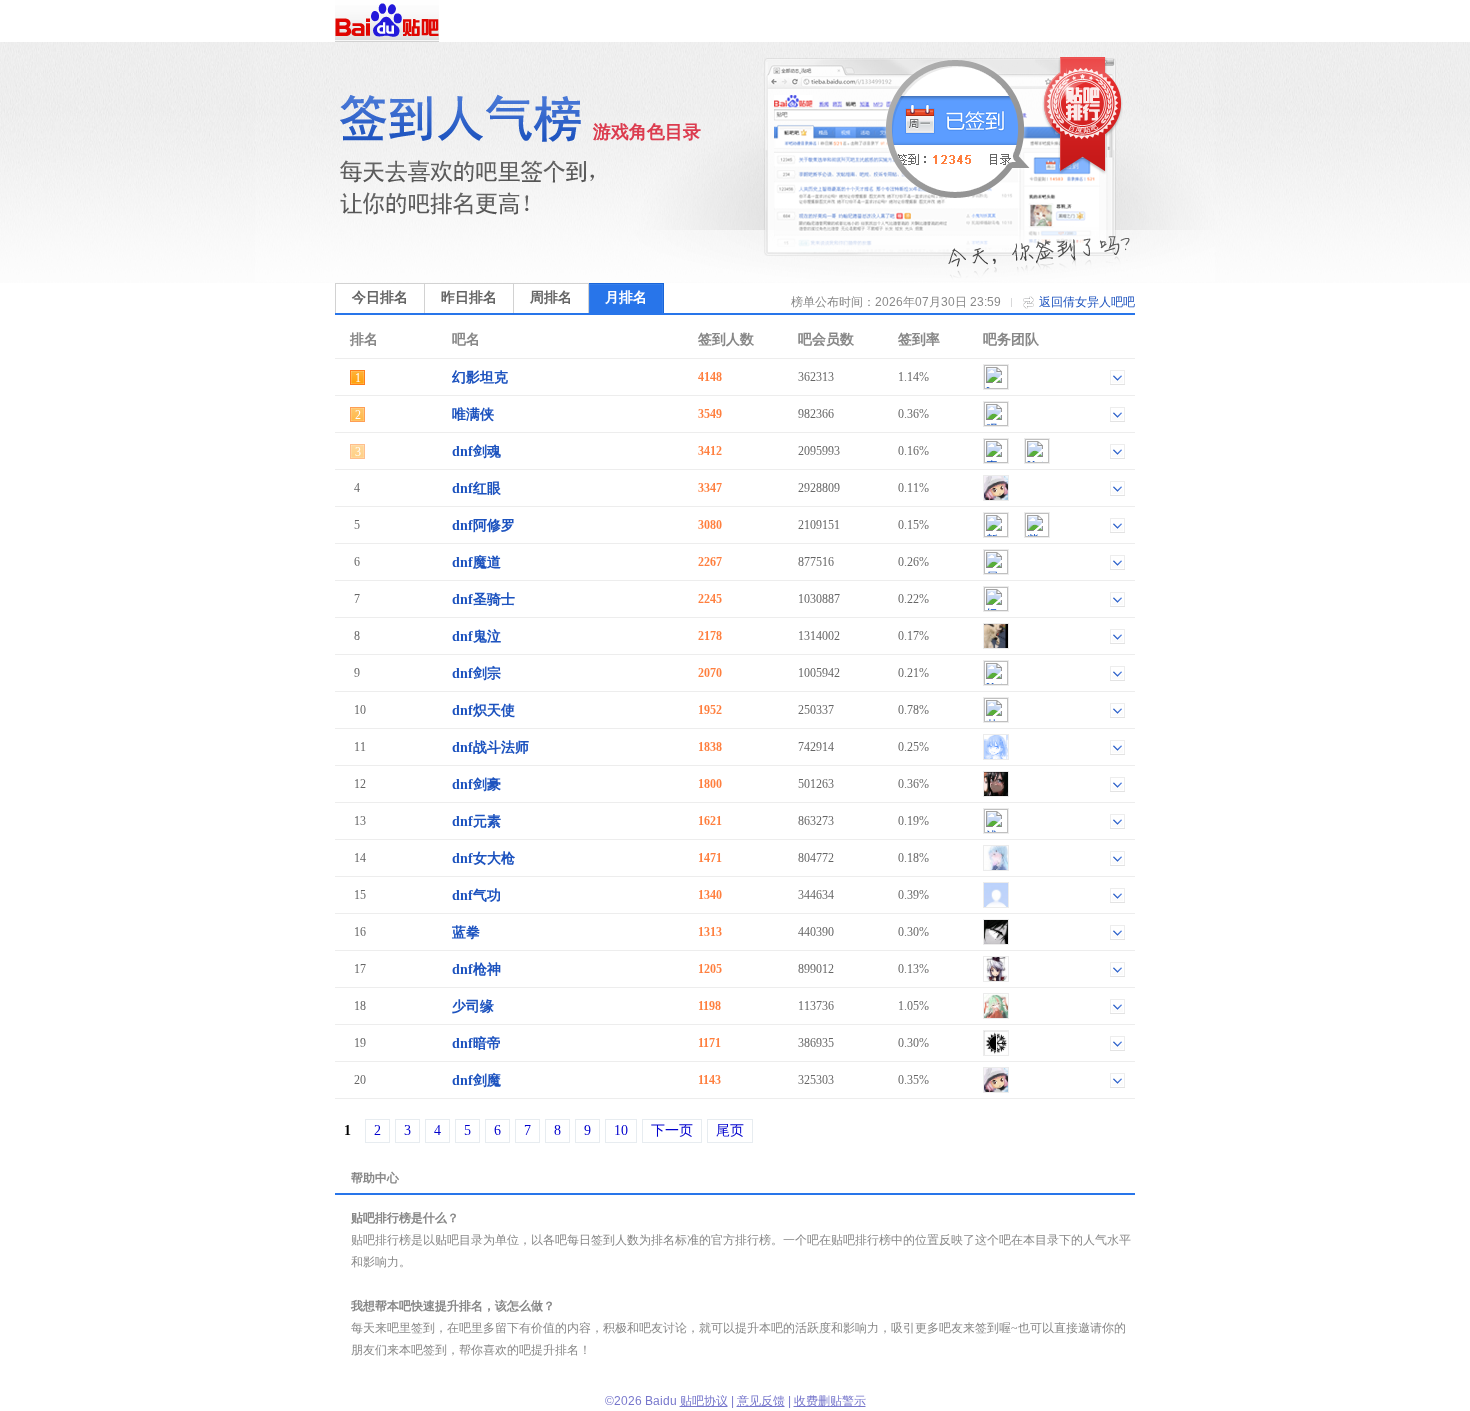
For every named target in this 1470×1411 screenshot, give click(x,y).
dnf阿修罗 (483, 525)
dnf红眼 (476, 488)
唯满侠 (473, 414)
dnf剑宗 (476, 673)
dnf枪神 (476, 969)
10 (621, 1130)
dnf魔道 (476, 562)
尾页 (730, 1130)
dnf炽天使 (483, 710)
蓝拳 (466, 932)
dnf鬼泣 (476, 636)
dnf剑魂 (476, 451)
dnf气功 (476, 895)
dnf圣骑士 (483, 599)
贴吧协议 (704, 1401)
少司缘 (473, 1006)
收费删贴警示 (830, 1401)
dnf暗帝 (476, 1043)
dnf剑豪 (476, 784)
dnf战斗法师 (490, 747)
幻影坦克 (480, 377)
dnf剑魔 (476, 1080)
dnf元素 (476, 821)
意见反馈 (761, 1401)
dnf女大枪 (483, 858)
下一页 (672, 1130)
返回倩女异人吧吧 (1087, 302)
